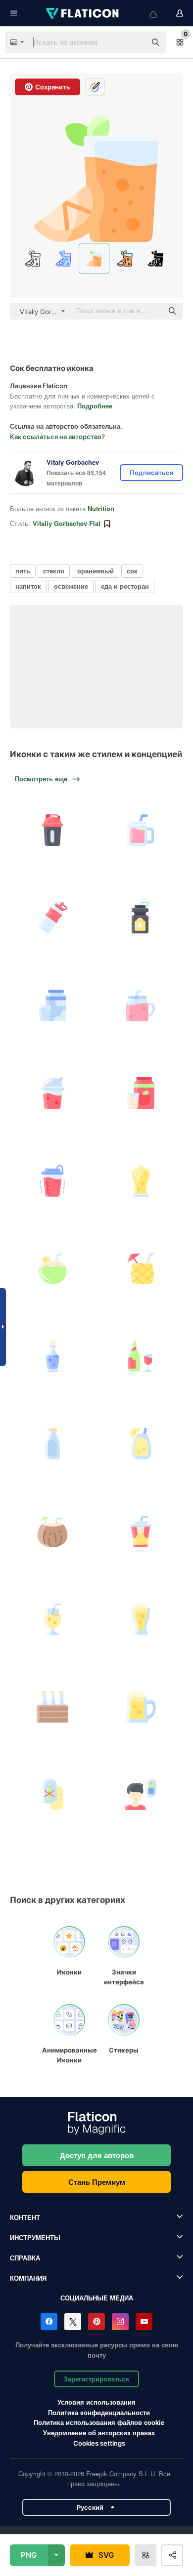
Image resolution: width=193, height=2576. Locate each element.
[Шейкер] (53, 1181)
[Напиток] (53, 918)
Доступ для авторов (97, 2155)
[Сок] (53, 1093)
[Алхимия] (53, 1356)
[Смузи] (141, 830)
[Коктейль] (53, 1619)
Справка (25, 2258)
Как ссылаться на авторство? (57, 437)
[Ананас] (141, 1268)
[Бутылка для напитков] (141, 918)
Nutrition (101, 508)
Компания (28, 2278)
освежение (71, 586)
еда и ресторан (125, 586)
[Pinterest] (96, 2322)
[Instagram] (120, 2322)
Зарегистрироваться (96, 2379)
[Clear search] (134, 42)
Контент (25, 2217)
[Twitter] (73, 2322)
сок (132, 571)
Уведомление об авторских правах (99, 2433)
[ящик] (53, 1707)
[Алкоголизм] (141, 1794)
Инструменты (35, 2237)
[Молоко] (53, 1006)
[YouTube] (144, 2322)
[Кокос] (53, 1268)
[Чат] (53, 1794)
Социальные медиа (97, 2298)
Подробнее (95, 406)
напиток (28, 586)
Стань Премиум (97, 2182)
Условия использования (96, 2402)
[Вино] (141, 1356)
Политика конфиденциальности (99, 2412)
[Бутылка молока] (53, 1444)
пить (23, 571)
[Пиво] (141, 1181)
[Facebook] (49, 2322)
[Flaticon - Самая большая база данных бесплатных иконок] (83, 13)
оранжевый (96, 571)
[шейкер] (53, 830)
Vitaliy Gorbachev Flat (67, 523)
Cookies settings (99, 2443)
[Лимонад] (141, 1444)
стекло (54, 571)
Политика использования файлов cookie (99, 2422)
